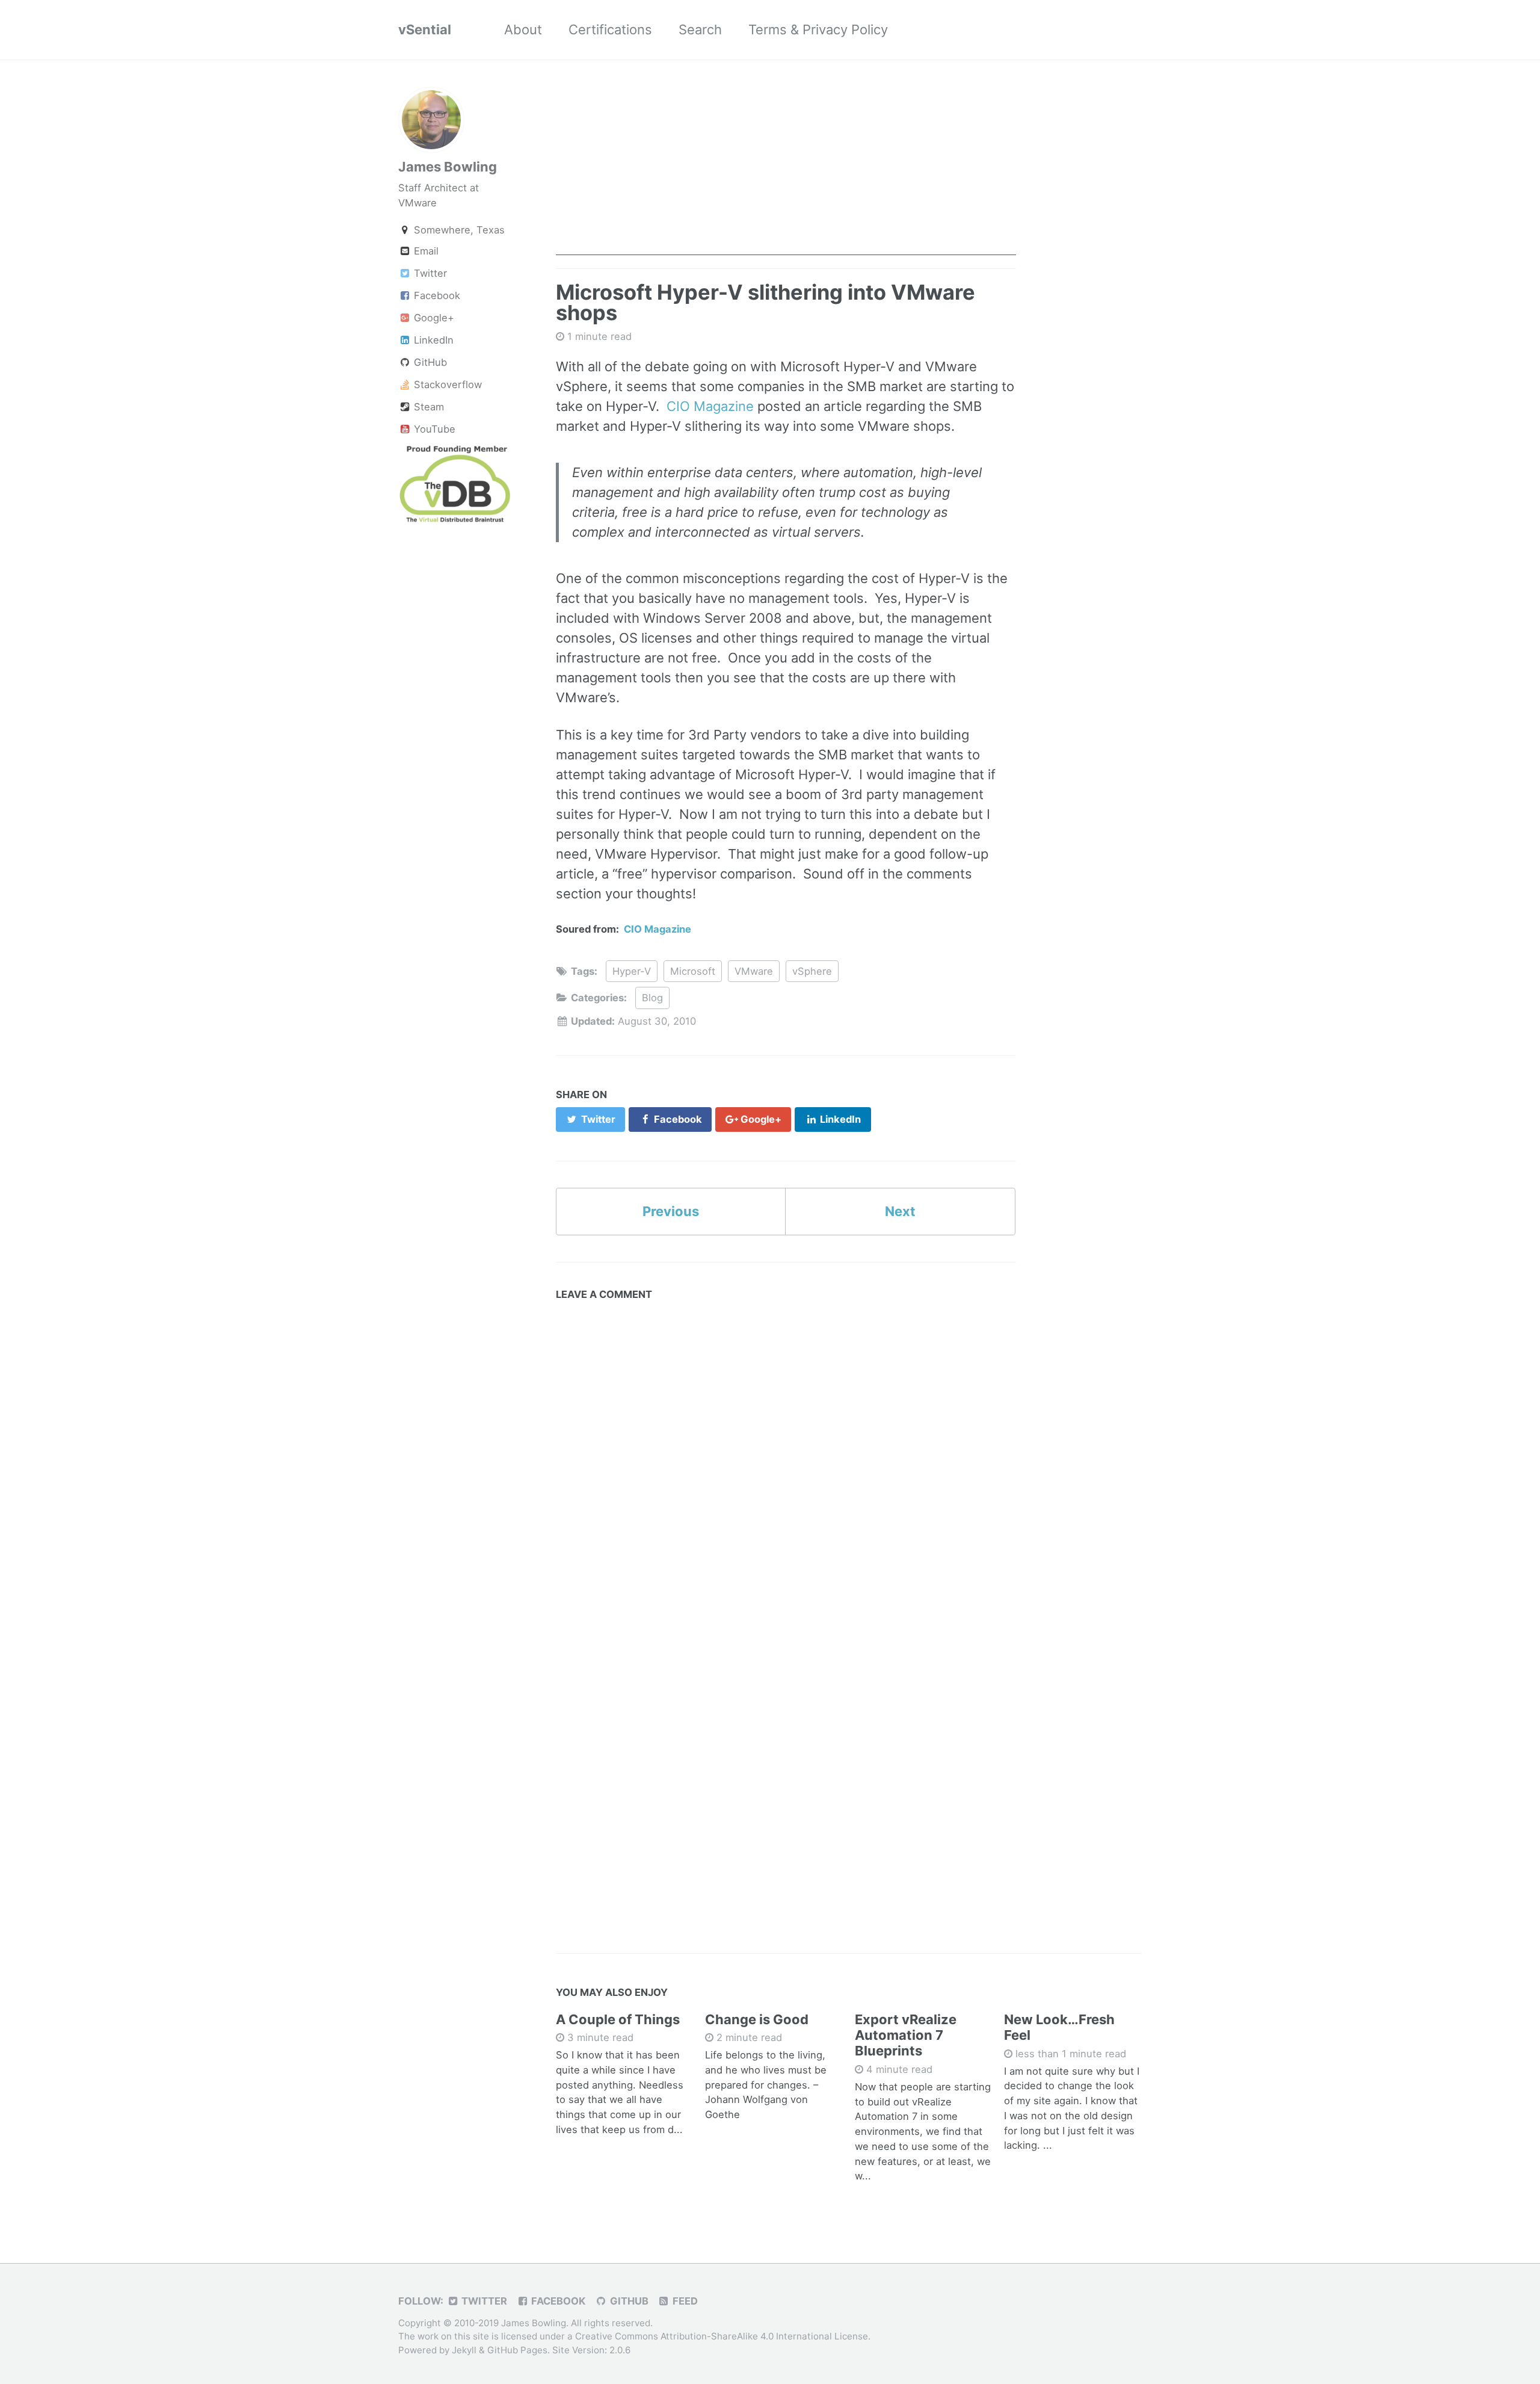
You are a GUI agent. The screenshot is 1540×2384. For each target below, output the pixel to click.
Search (700, 29)
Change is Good (757, 2019)
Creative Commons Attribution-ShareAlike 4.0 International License (722, 2337)
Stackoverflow (446, 384)
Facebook (436, 295)
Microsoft (693, 971)
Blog (652, 998)
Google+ (433, 318)
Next (900, 1211)
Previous (671, 1211)
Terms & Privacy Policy (818, 29)
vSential (425, 29)
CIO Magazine (710, 406)
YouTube (433, 429)
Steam (427, 407)
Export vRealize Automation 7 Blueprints (906, 2035)
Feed (684, 2301)
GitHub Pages (517, 2350)
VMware (754, 971)
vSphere (812, 971)
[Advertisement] (786, 171)
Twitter (429, 273)
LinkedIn (432, 340)
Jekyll (464, 2350)
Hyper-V (632, 971)
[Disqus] (786, 1457)
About (523, 29)
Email (425, 251)
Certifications (610, 29)
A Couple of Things (618, 2019)
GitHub (429, 362)
